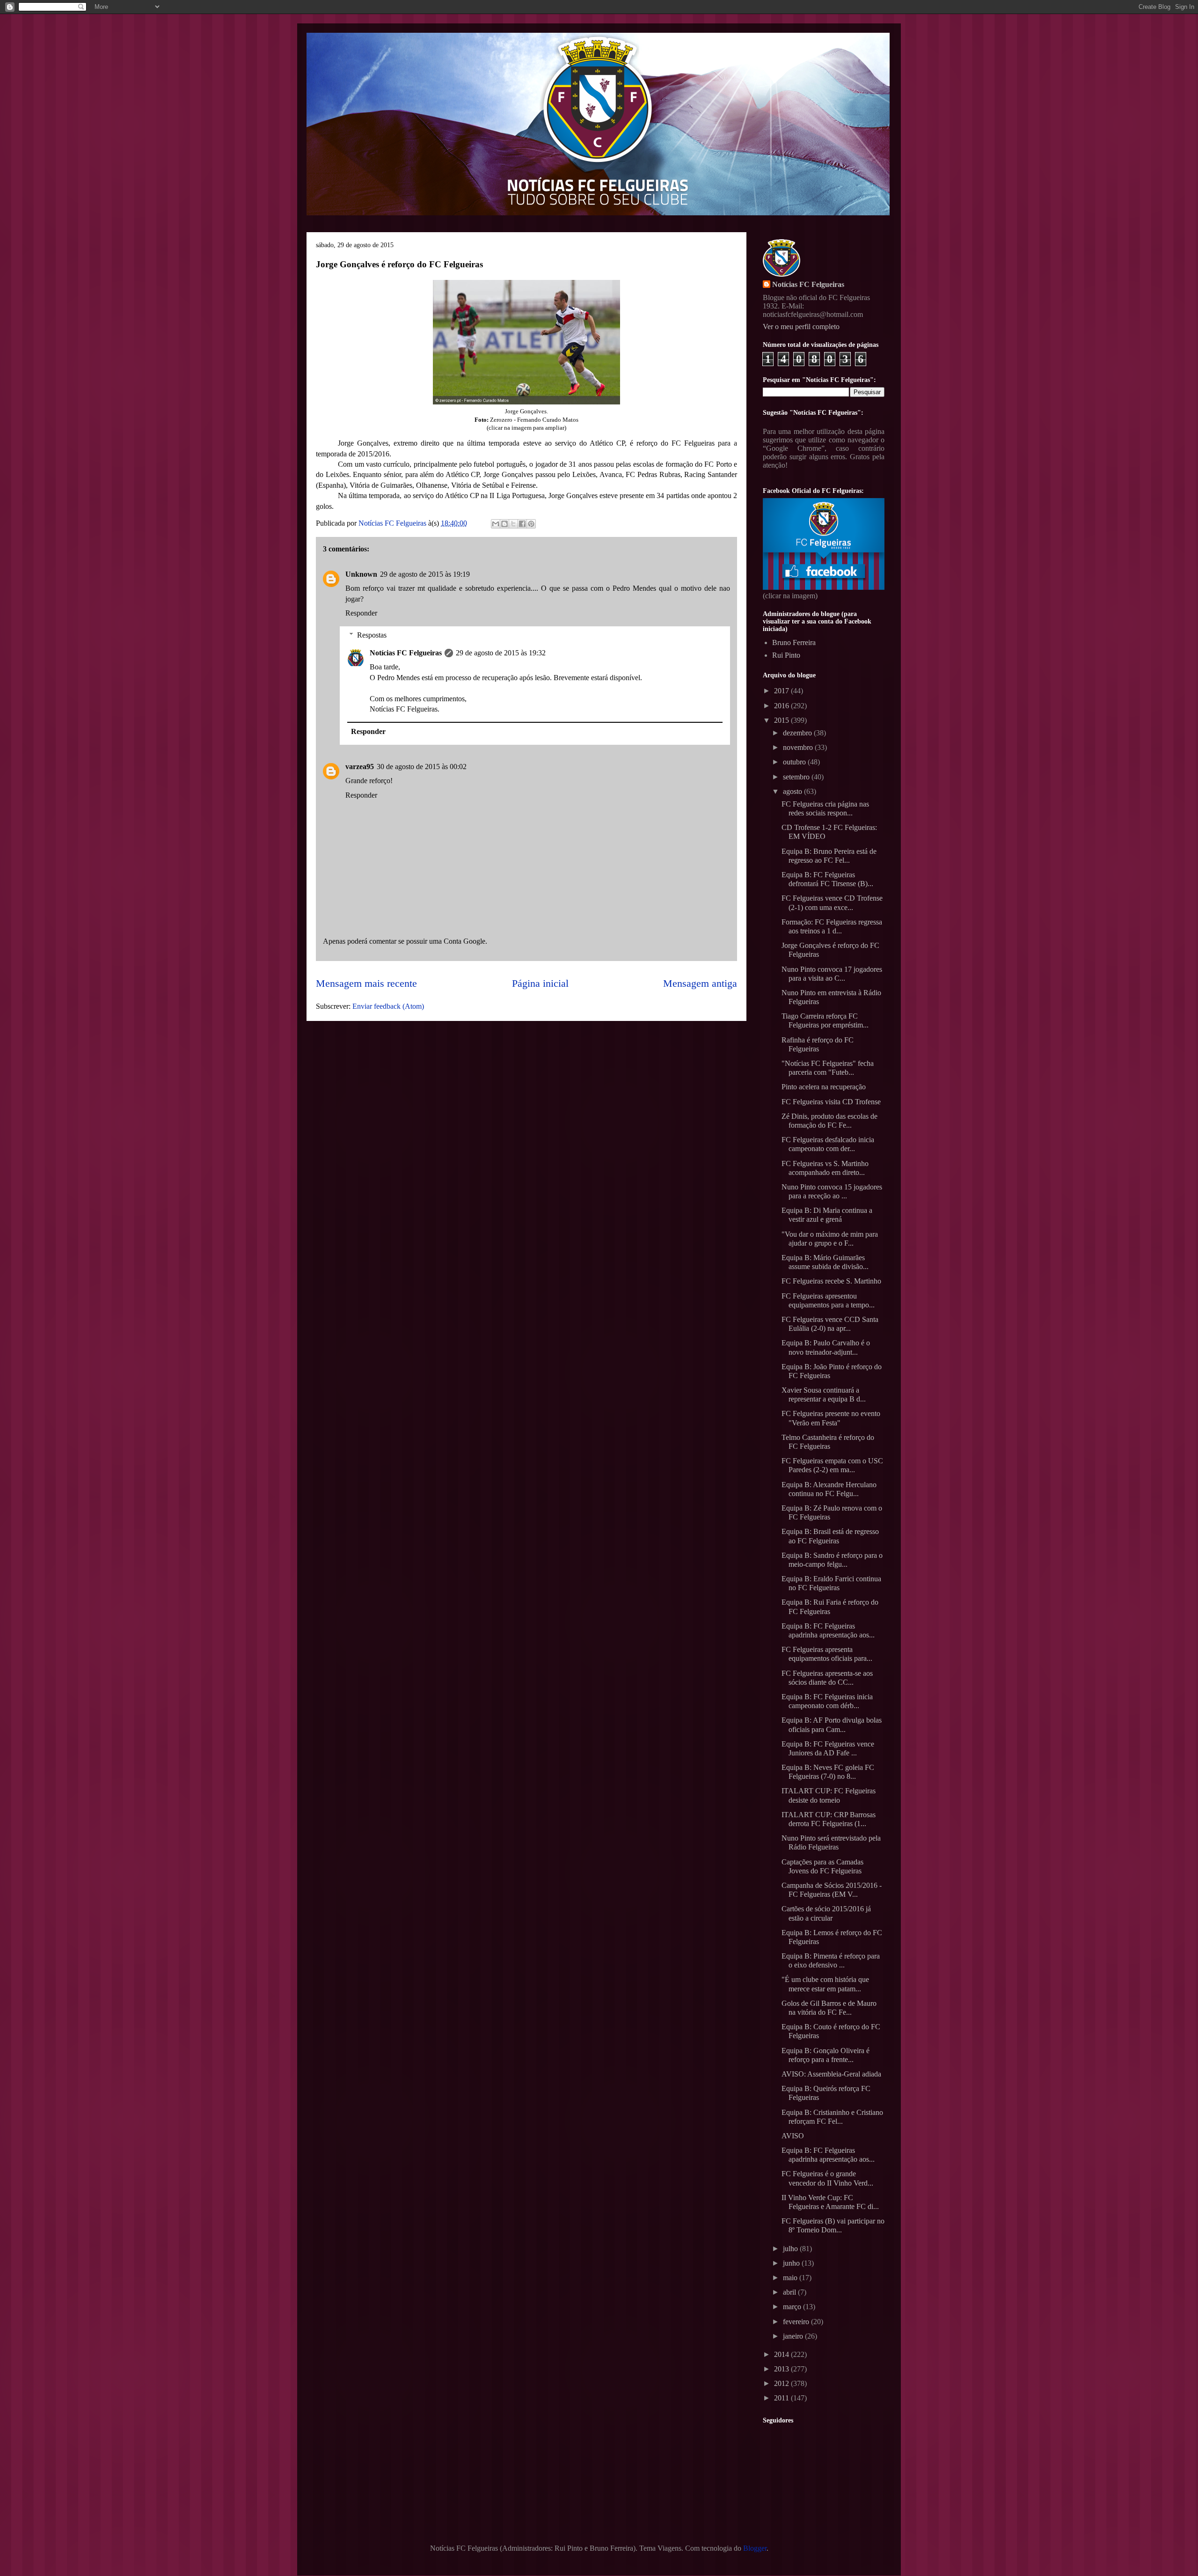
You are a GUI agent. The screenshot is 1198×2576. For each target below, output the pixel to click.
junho (792, 2263)
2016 (782, 706)
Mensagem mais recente (366, 983)
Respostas (372, 635)
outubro (795, 762)
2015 (782, 720)
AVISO (793, 2136)
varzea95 (360, 767)
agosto (793, 791)
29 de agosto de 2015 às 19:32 (501, 653)
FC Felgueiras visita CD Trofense (831, 1102)
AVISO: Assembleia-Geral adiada (831, 2074)
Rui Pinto (786, 655)
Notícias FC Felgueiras (406, 653)
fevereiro (797, 2322)
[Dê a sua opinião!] (504, 524)
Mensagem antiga (700, 983)
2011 (782, 2398)
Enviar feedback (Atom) (388, 1006)
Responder (361, 613)
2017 (782, 691)
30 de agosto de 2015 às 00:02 (422, 767)
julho (791, 2249)
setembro (797, 777)
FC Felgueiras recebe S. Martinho (831, 1281)
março (793, 2307)
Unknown (361, 574)
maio (791, 2278)
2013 (782, 2369)
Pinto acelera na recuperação (824, 1087)
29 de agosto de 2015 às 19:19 (425, 574)
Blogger (755, 2548)
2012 (782, 2383)
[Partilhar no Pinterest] (531, 524)
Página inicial (540, 983)
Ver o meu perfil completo (801, 327)
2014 (782, 2354)
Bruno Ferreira (794, 642)
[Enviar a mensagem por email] (496, 524)
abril (790, 2292)
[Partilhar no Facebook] (522, 524)
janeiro (794, 2336)
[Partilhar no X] (513, 524)
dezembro (798, 733)
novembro (799, 747)
